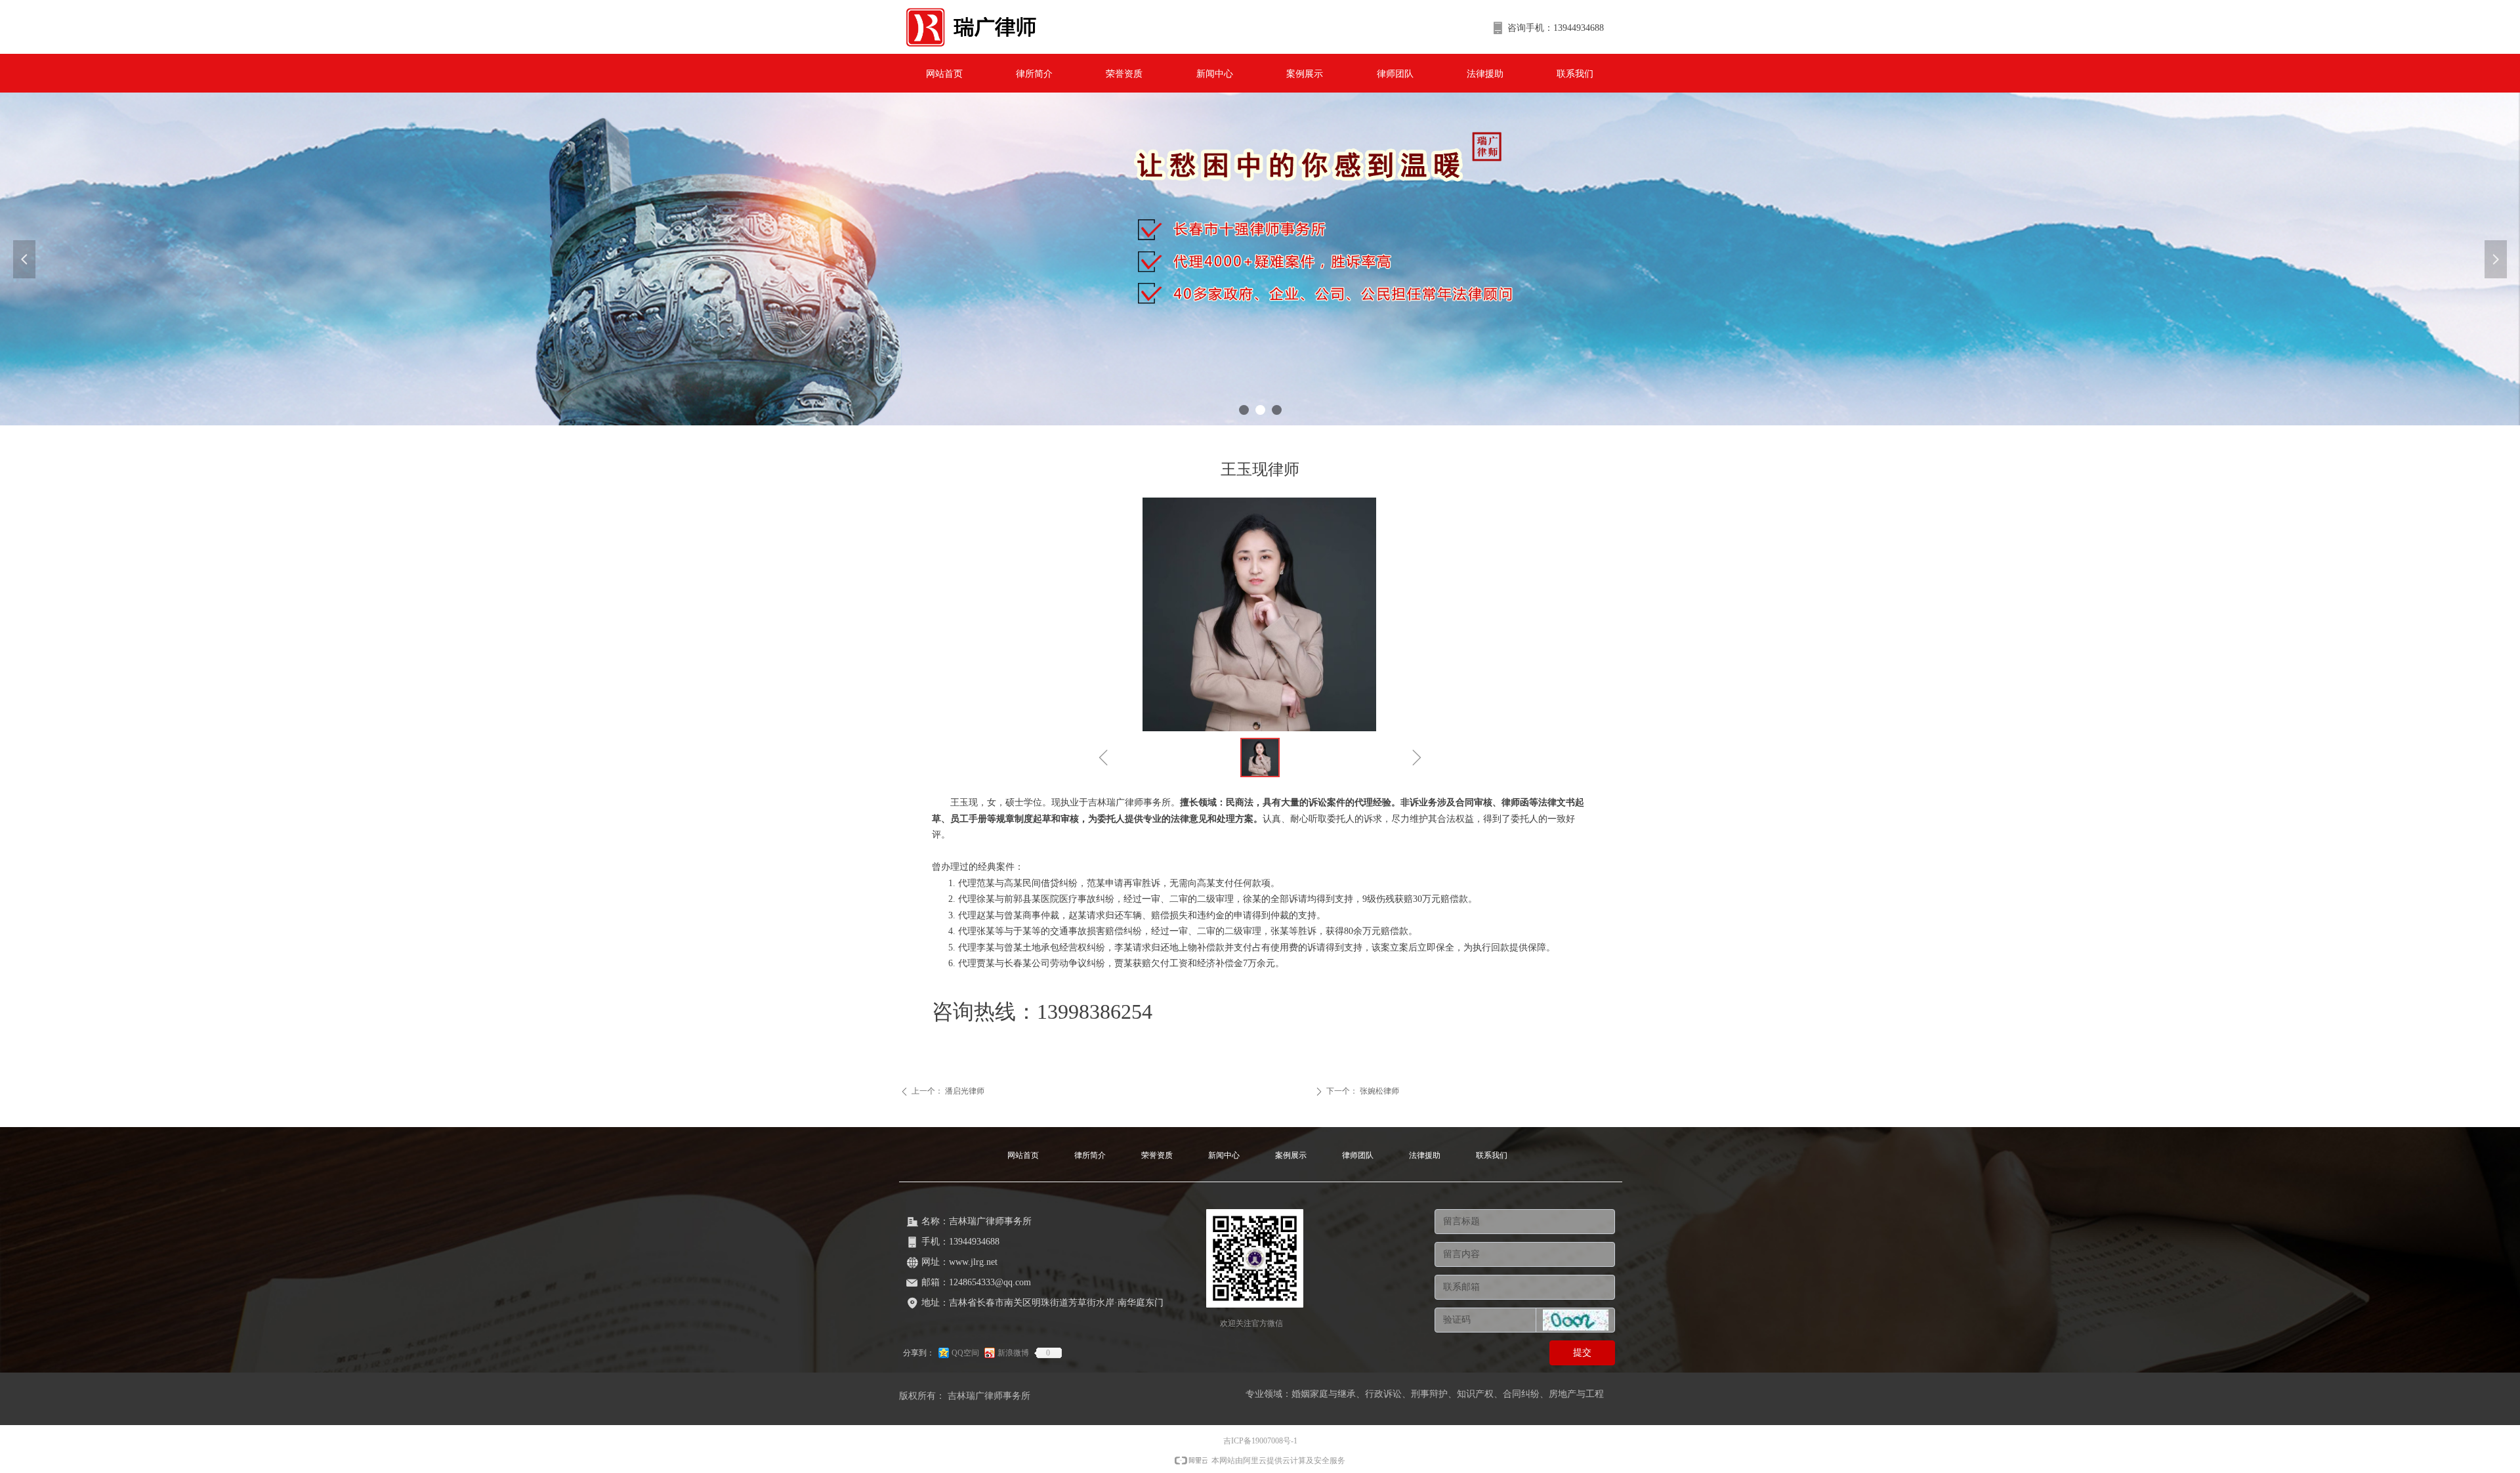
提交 (1582, 1353)
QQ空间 (965, 1353)
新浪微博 (1013, 1353)
